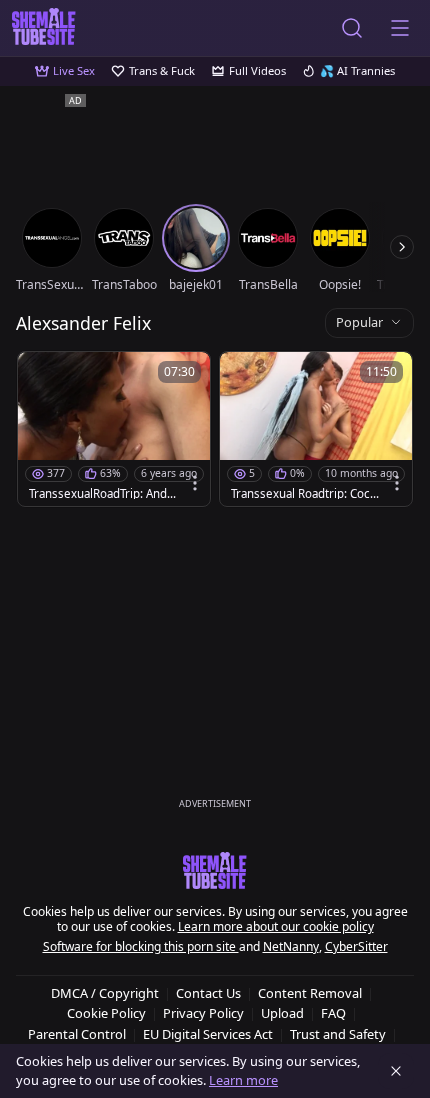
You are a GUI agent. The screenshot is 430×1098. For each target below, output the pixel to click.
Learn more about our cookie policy (276, 926)
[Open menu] (400, 28)
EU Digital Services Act (208, 1034)
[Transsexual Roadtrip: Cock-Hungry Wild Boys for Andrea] (316, 429)
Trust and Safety (338, 1034)
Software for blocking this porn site (141, 946)
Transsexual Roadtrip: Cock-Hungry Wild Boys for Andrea (303, 494)
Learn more (243, 1080)
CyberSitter (356, 946)
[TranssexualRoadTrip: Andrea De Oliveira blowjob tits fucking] (114, 429)
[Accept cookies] (396, 1071)
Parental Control (77, 1034)
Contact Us (208, 993)
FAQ (333, 1013)
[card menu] (195, 483)
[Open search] (352, 28)
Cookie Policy (106, 1013)
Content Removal (310, 993)
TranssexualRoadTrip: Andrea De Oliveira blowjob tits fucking (100, 494)
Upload (282, 1013)
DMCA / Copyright (105, 993)
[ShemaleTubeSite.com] (44, 28)
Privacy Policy (203, 1013)
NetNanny (291, 946)
